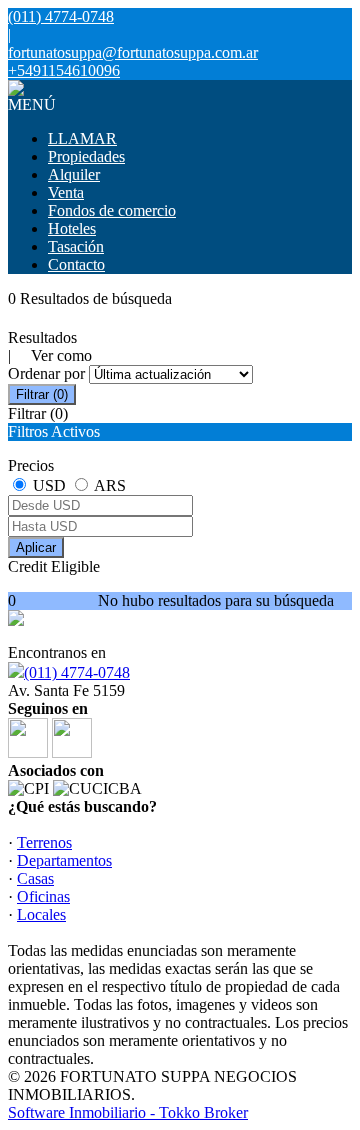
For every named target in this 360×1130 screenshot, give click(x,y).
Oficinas (43, 896)
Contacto (76, 264)
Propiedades (86, 156)
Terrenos (44, 842)
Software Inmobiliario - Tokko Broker (128, 1112)
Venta (66, 192)
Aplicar (36, 547)
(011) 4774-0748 (77, 672)
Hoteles (72, 228)
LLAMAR (82, 138)
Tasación (76, 246)
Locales (41, 914)
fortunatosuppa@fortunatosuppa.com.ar (133, 52)
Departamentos (64, 860)
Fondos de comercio (112, 210)
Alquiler (74, 174)
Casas (35, 878)
